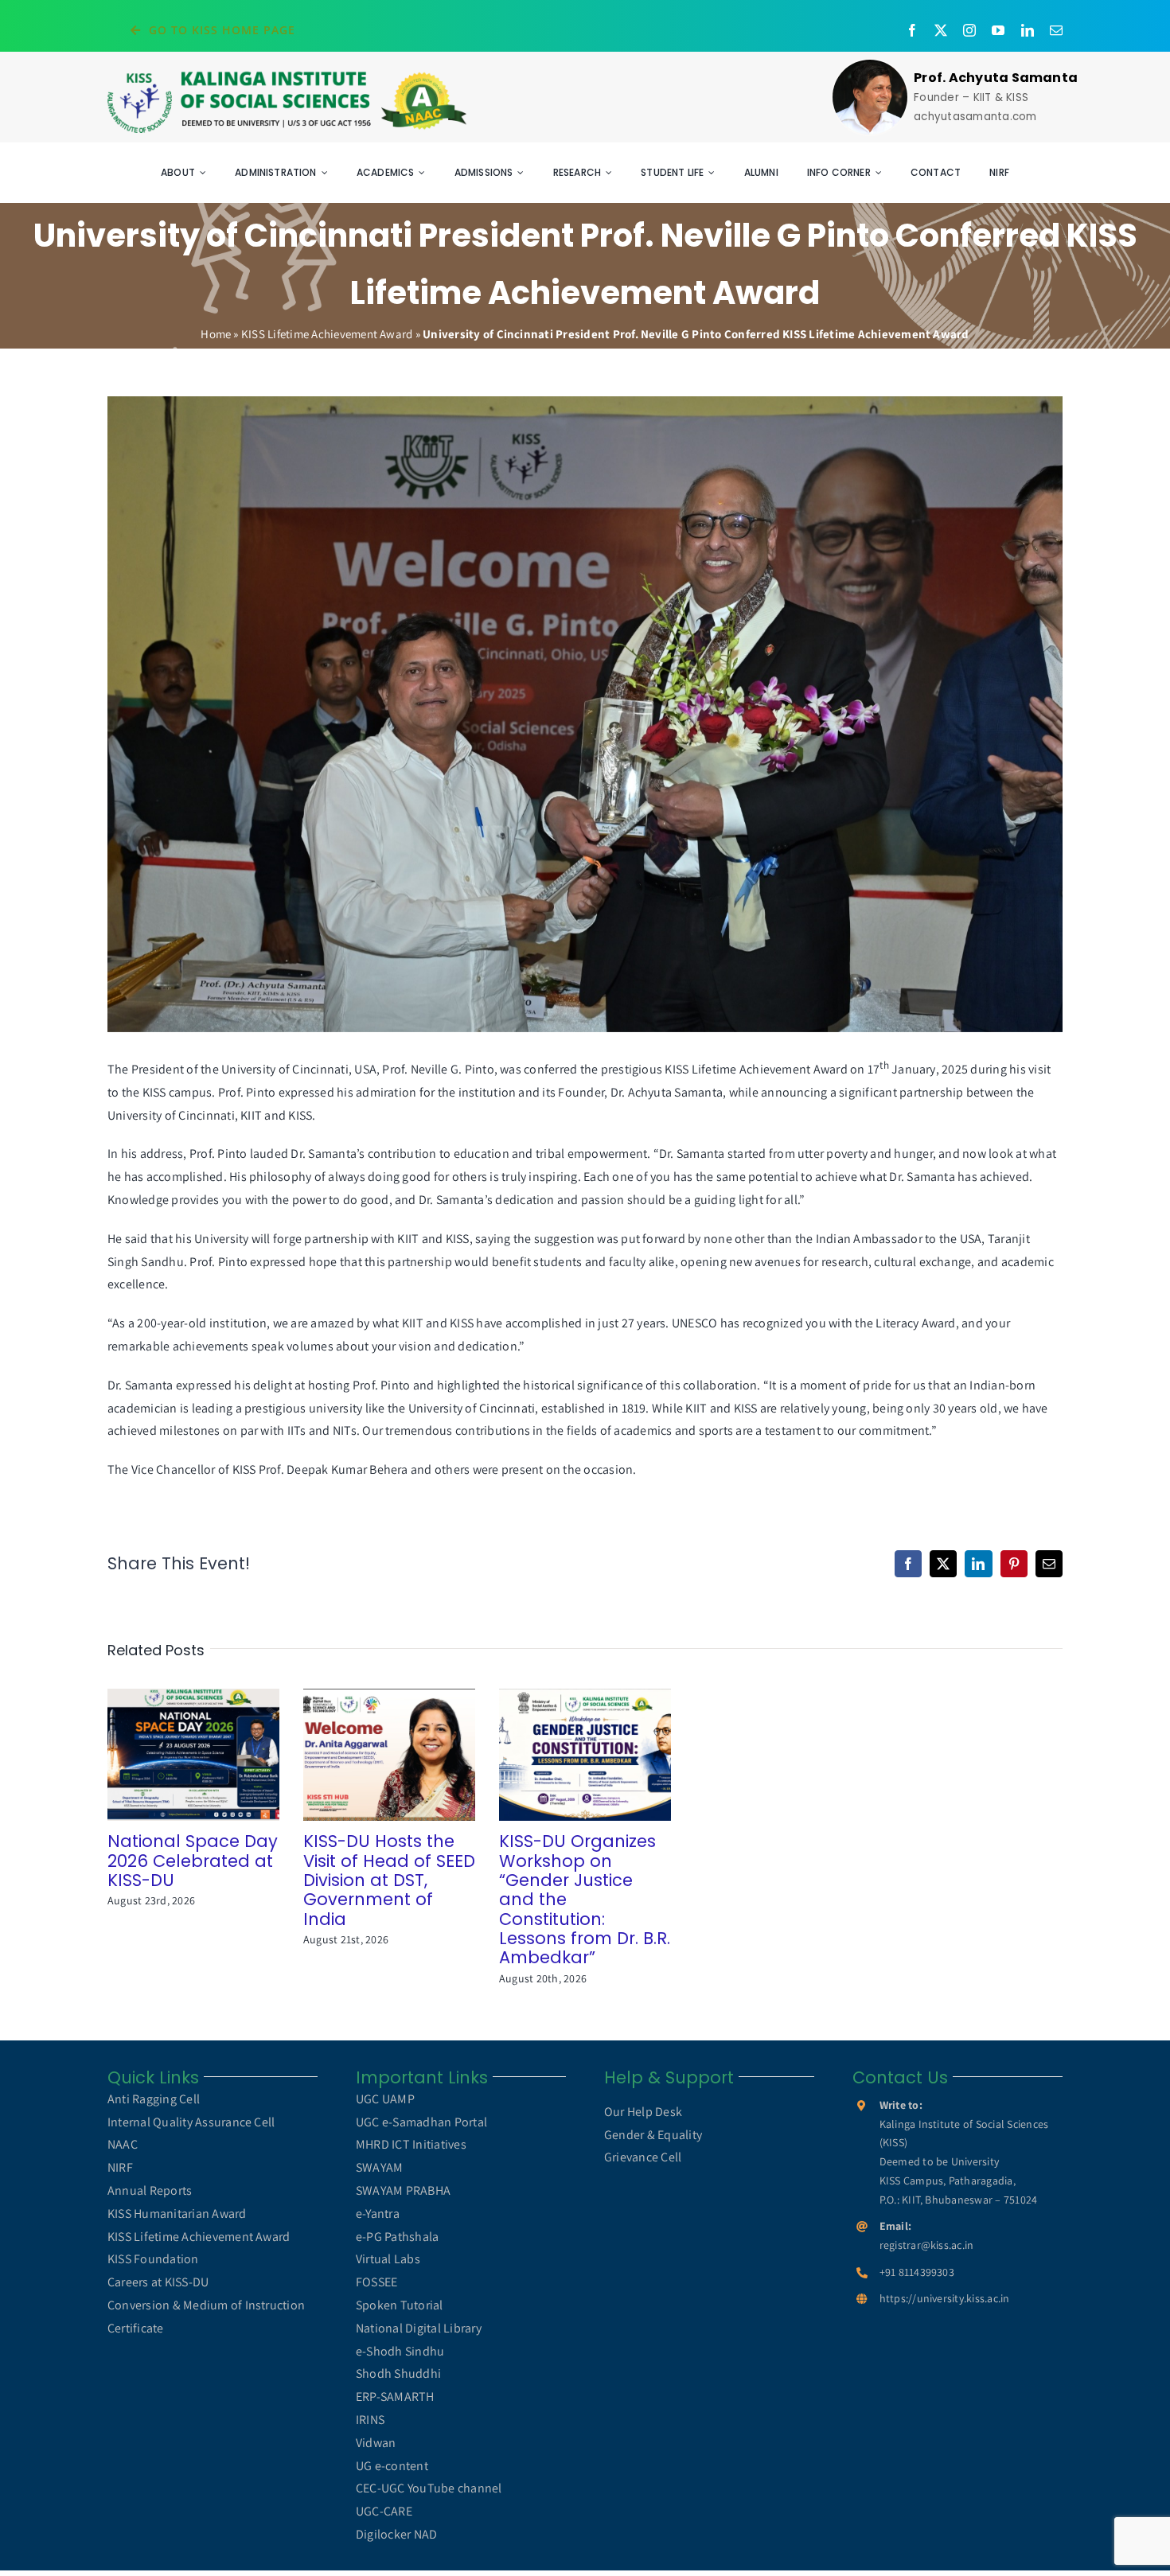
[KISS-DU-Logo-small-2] (287, 75)
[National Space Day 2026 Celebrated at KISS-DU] (193, 1754)
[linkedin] (1028, 30)
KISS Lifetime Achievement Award (327, 334)
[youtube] (998, 30)
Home (216, 334)
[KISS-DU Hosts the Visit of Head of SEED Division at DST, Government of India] (389, 1754)
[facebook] (912, 30)
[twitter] (941, 30)
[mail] (1056, 30)
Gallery (216, 1755)
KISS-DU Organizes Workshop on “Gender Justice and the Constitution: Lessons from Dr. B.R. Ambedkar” (562, 1755)
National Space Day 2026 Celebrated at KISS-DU (171, 1755)
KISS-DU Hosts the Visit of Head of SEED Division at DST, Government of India (367, 1755)
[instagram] (969, 30)
